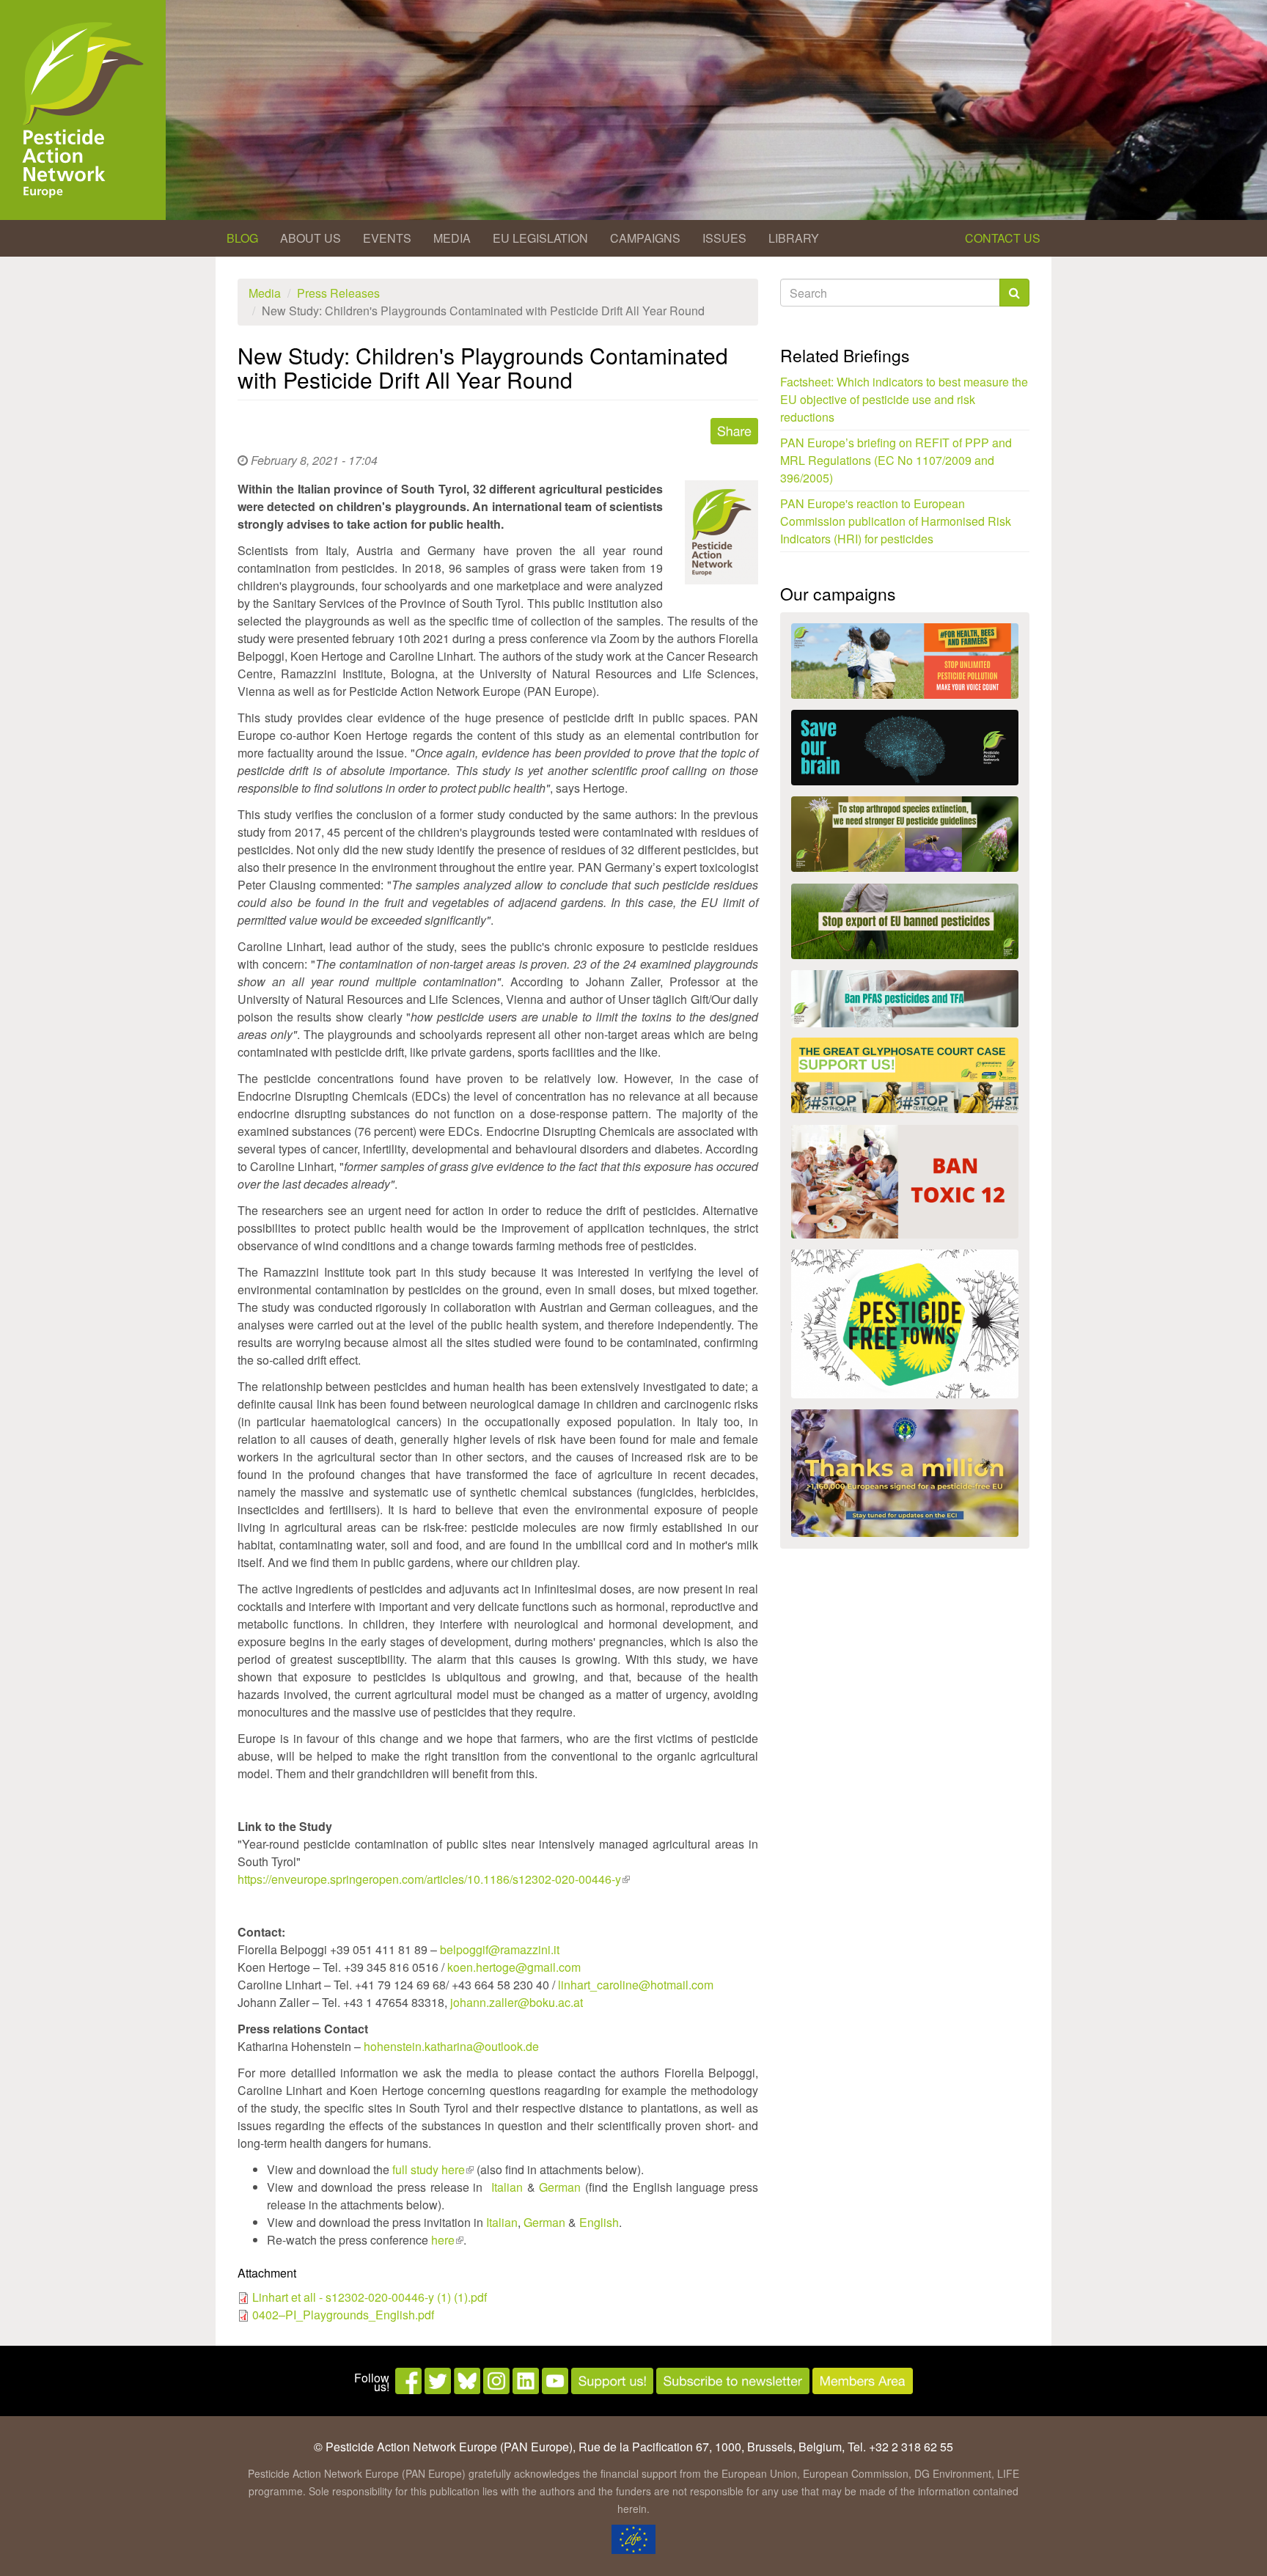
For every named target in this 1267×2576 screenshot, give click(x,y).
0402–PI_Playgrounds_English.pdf (343, 2315)
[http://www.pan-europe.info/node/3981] (905, 834)
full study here (433, 2169)
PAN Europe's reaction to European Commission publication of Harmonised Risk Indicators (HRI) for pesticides (896, 521)
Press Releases (338, 293)
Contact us (1003, 238)
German (560, 2187)
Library (794, 238)
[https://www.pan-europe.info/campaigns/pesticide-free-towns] (905, 1324)
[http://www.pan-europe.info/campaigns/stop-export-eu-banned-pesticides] (905, 921)
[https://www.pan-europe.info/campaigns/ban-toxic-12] (905, 1182)
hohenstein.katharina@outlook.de (451, 2046)
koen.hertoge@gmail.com (514, 1967)
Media (452, 238)
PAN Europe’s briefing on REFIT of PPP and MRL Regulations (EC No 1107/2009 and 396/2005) (896, 460)
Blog (242, 238)
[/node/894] (905, 1473)
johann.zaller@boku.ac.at (517, 2002)
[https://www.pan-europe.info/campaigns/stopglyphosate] (905, 1075)
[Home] (83, 110)
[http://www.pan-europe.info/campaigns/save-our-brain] (905, 748)
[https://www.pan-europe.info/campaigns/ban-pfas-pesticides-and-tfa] (905, 999)
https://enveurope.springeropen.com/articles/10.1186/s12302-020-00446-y (434, 1879)
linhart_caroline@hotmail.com (636, 1985)
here (447, 2240)
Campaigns (645, 238)
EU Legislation (540, 238)
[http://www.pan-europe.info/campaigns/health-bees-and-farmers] (905, 661)
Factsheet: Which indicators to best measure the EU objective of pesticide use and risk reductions (904, 399)
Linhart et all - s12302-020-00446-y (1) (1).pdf (370, 2297)
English (599, 2222)
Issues (724, 238)
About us (311, 238)
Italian (507, 2187)
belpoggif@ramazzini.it (500, 1949)
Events (387, 238)
